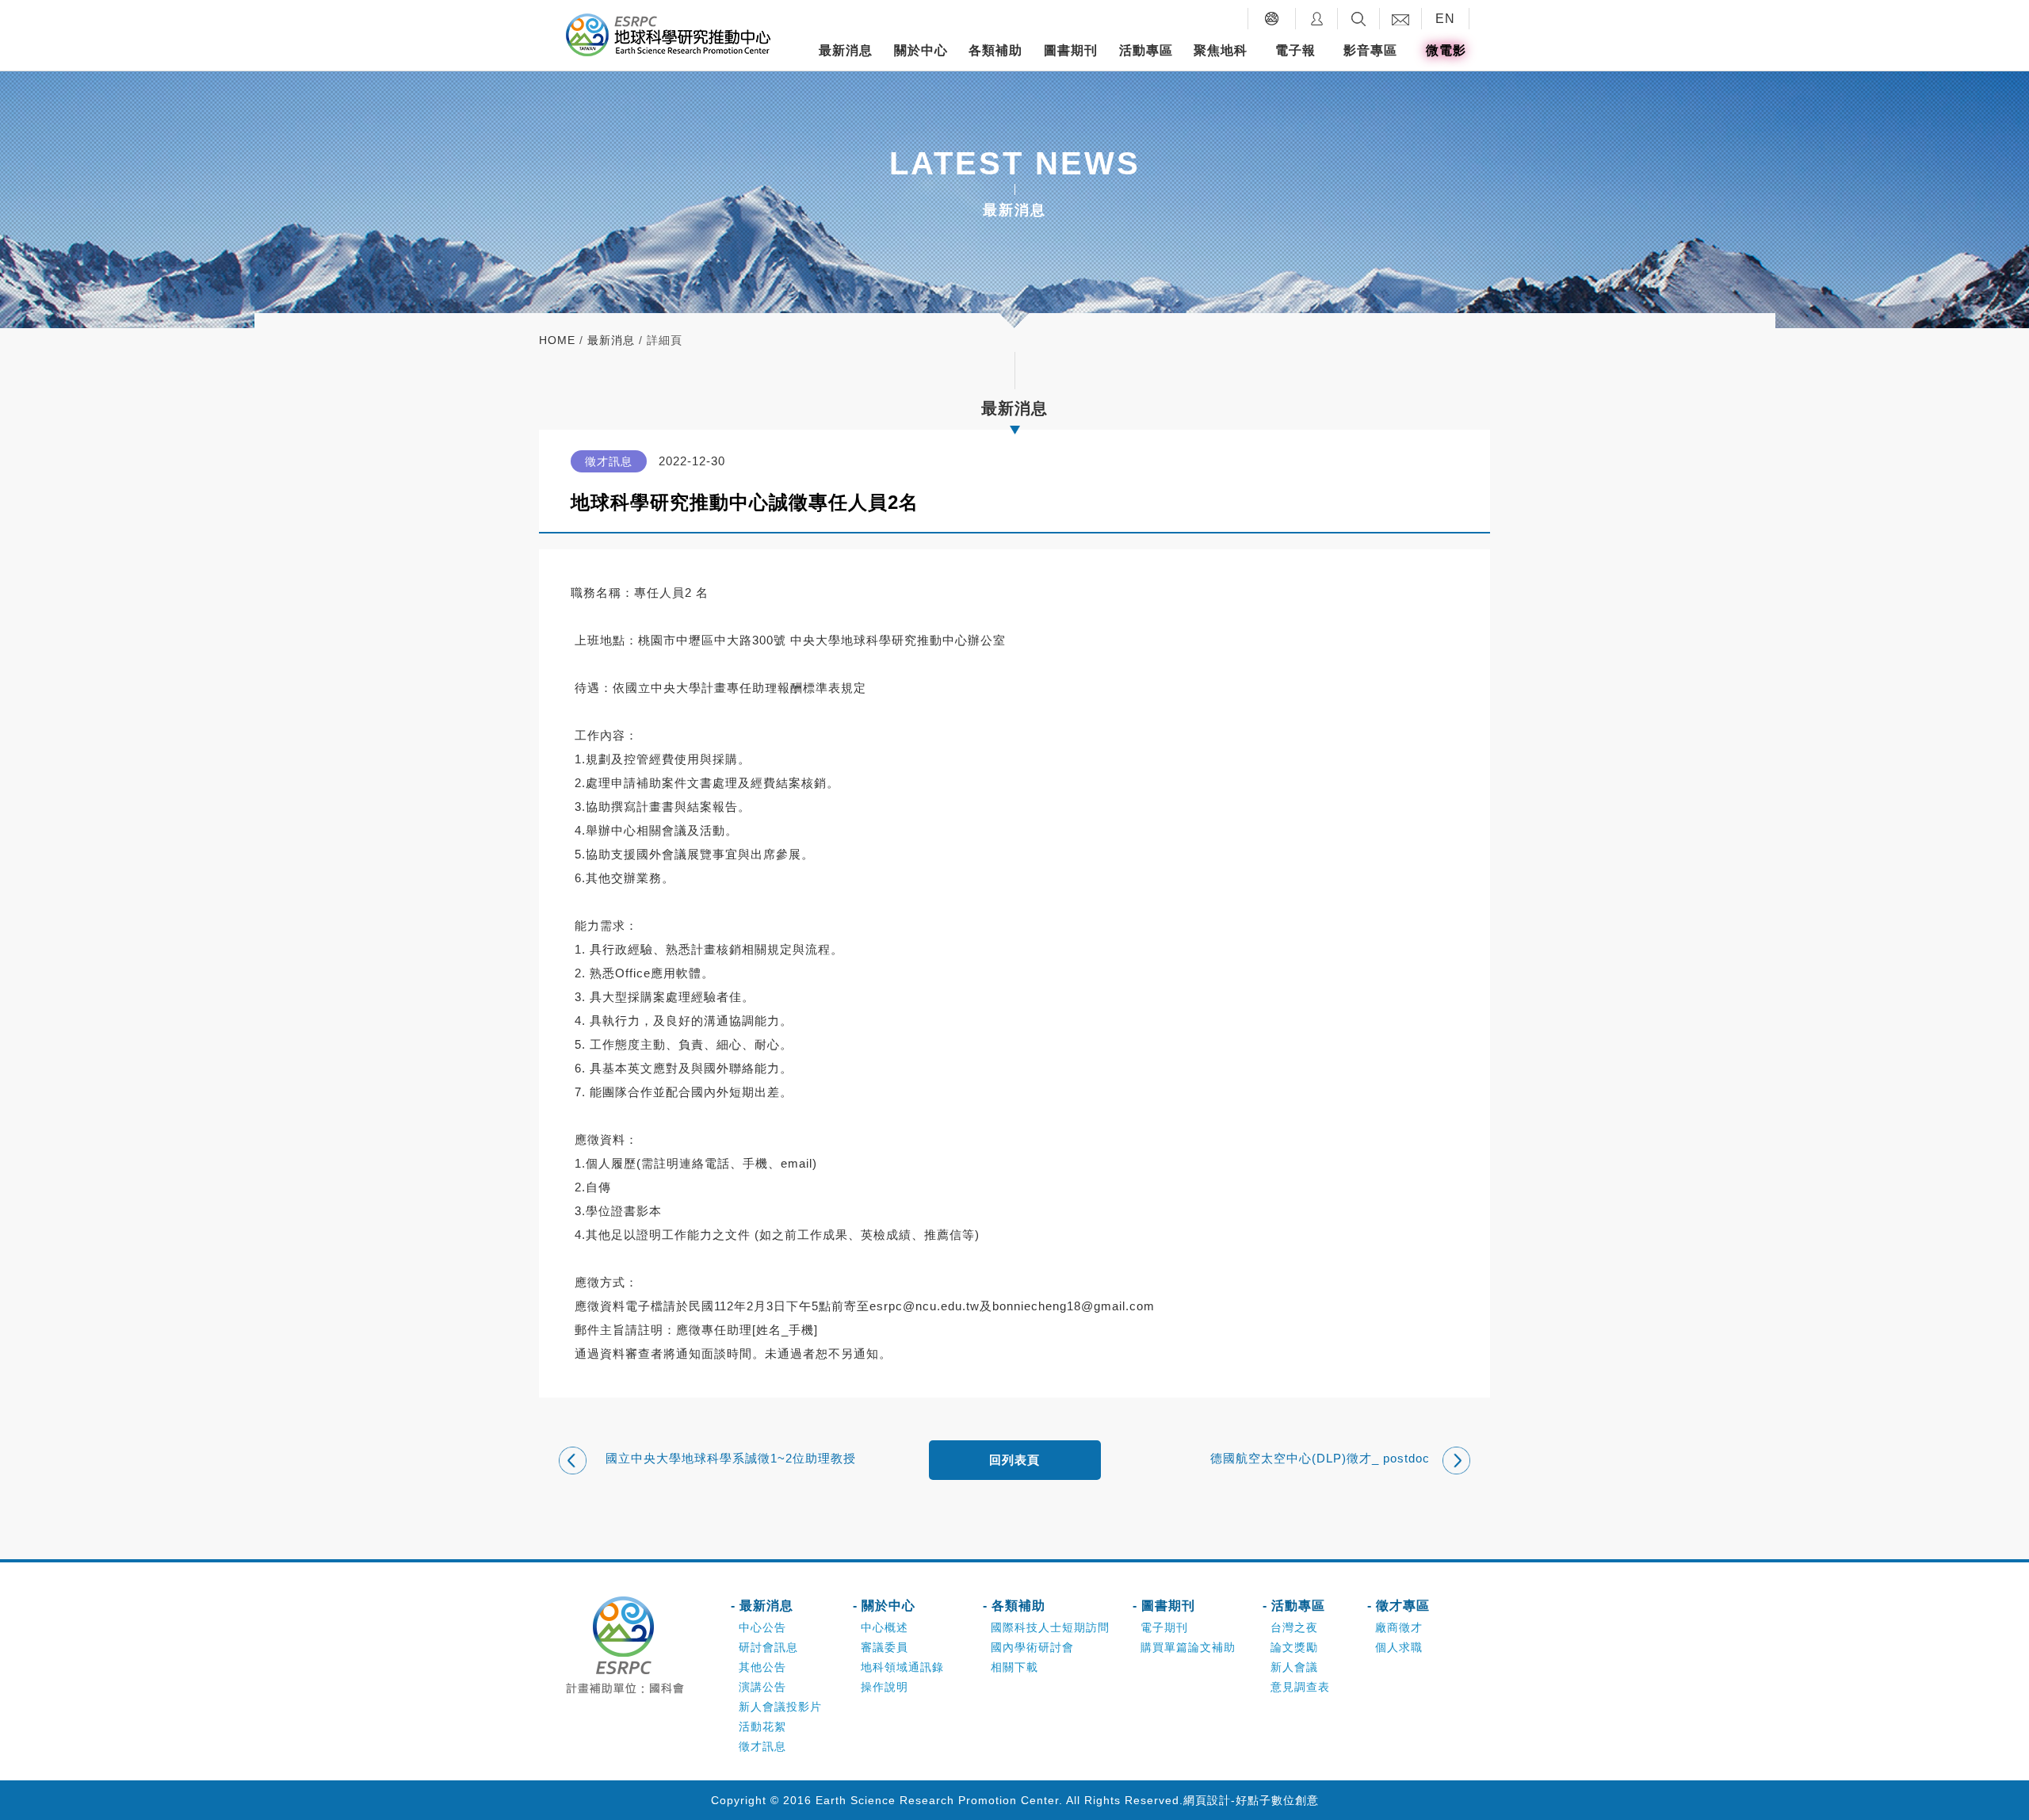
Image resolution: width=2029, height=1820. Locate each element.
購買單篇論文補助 (1188, 1647)
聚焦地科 (1221, 50)
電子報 (1295, 50)
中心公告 (762, 1627)
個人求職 (1399, 1647)
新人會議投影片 (780, 1707)
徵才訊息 (762, 1746)
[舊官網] (1272, 19)
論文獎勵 (1294, 1647)
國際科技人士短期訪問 (1050, 1627)
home (557, 340)
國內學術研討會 (1032, 1647)
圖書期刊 (1071, 50)
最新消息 (846, 50)
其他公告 (762, 1667)
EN (1445, 19)
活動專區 (1146, 50)
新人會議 (1294, 1667)
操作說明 (885, 1687)
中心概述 (885, 1627)
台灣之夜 (1294, 1627)
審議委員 (885, 1647)
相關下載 (1014, 1667)
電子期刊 (1164, 1627)
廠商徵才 (1399, 1627)
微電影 (1446, 50)
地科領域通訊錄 (902, 1667)
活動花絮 (762, 1726)
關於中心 (921, 50)
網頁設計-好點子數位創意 (1251, 1800)
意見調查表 (1300, 1687)
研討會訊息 (768, 1647)
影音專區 (1370, 50)
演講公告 (762, 1687)
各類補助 (995, 50)
